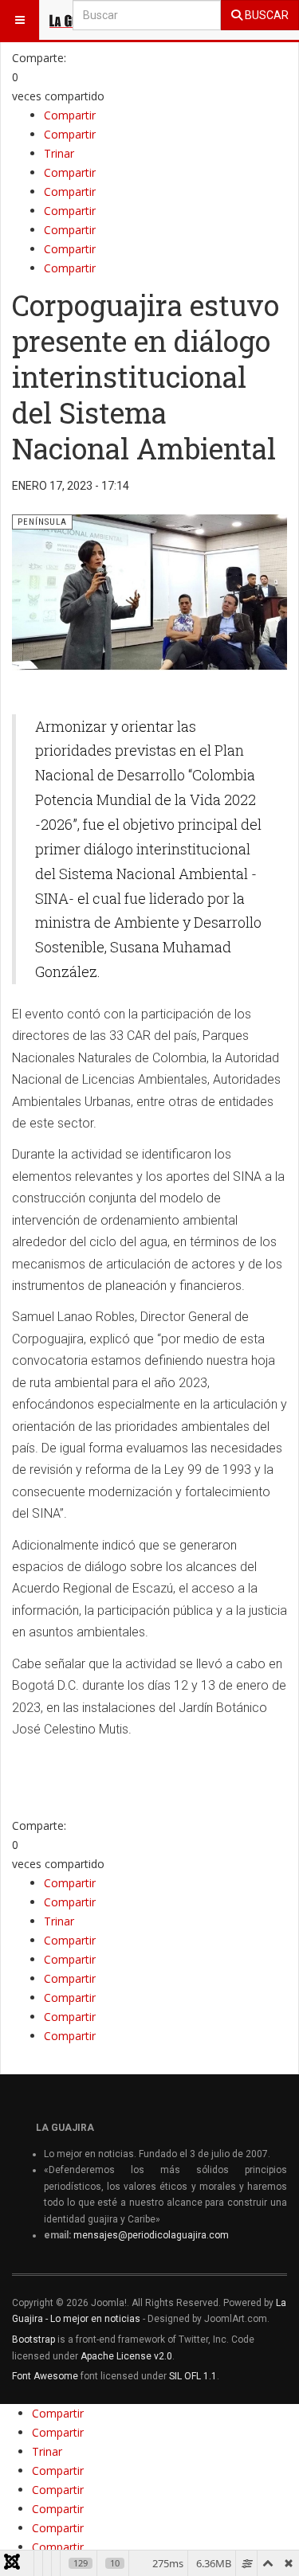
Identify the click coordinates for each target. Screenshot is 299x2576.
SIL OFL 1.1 (193, 2376)
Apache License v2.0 (126, 2356)
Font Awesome (45, 2376)
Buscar (266, 15)
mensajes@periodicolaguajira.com (151, 2235)
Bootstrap (33, 2340)
